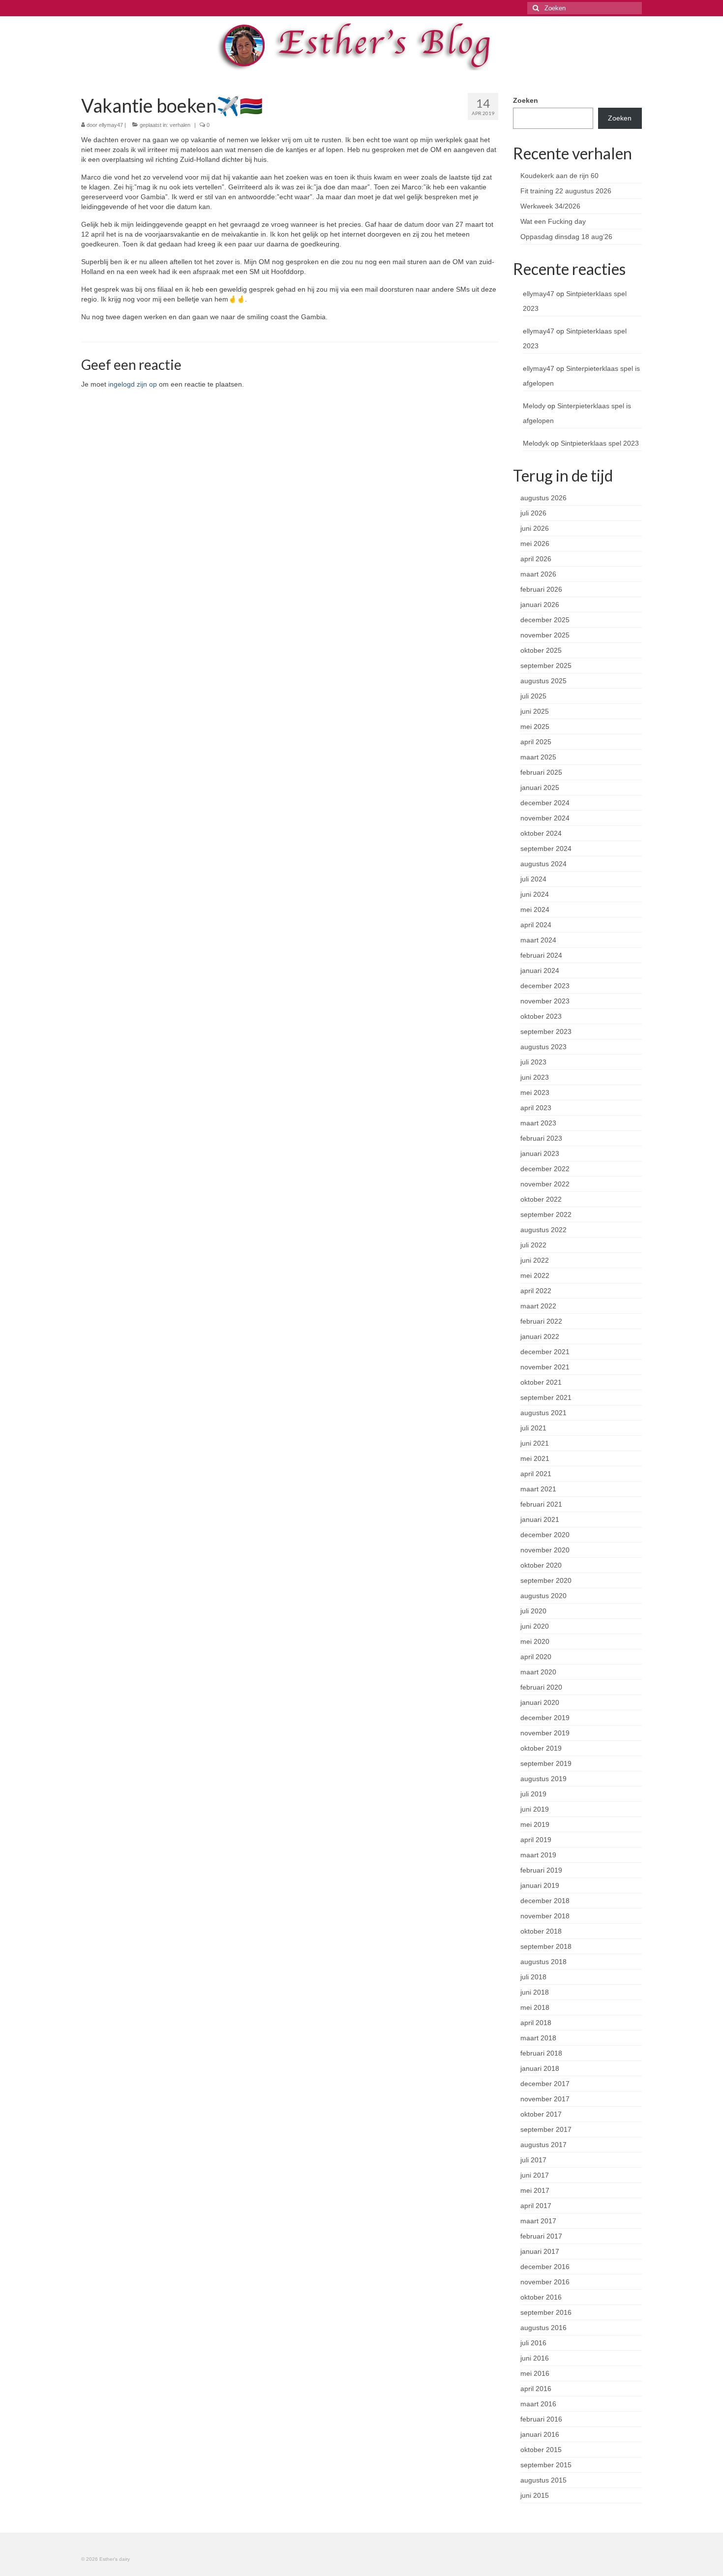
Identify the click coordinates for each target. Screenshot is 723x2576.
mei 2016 (535, 2373)
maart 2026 (538, 574)
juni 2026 (535, 528)
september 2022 (546, 1214)
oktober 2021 (541, 1382)
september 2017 (546, 2129)
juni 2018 (535, 1992)
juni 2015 (535, 2495)
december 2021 (545, 1352)
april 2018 (536, 2023)
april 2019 (536, 1840)
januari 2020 (540, 1702)
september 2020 (546, 1580)
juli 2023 (533, 1062)
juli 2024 (533, 879)
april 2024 (536, 925)
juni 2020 (535, 1626)
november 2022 (545, 1184)
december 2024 (545, 803)
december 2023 (545, 986)
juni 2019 (535, 1809)
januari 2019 (540, 1885)
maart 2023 (538, 1123)
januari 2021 (540, 1519)
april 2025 (536, 742)
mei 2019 (535, 1824)
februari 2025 (541, 772)
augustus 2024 (543, 864)
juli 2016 (533, 2343)
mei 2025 (535, 727)
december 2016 (545, 2267)
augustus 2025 (543, 681)
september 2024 (546, 849)
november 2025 (545, 635)
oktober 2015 (541, 2450)
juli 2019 (533, 1794)
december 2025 (545, 620)
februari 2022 (541, 1321)
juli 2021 (533, 1428)
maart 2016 (538, 2404)
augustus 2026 (543, 498)
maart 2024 (538, 940)
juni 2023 (535, 1077)
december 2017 (545, 2084)
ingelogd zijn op (133, 384)
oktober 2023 (541, 1016)
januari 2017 (540, 2251)
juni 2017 (535, 2175)
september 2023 (546, 1031)
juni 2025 (535, 711)
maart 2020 (538, 1672)
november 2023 (545, 1001)
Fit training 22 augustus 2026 (566, 191)
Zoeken (526, 100)
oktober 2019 (541, 1748)
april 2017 (536, 2206)
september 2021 (546, 1397)
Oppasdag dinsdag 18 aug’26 (566, 237)
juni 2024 (535, 894)
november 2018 (545, 1916)
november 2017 (545, 2099)
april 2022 (536, 1291)
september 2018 (546, 1946)
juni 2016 (535, 2358)
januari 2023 (540, 1153)
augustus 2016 (543, 2328)
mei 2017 (535, 2190)
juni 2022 (535, 1260)
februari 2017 (541, 2236)
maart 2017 (538, 2221)
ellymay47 (111, 125)
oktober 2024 (541, 833)
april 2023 (536, 1108)
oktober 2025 (541, 650)
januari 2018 (540, 2068)
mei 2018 (535, 2007)
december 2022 (545, 1169)
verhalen (180, 125)
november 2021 (545, 1367)
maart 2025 (538, 757)
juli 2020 (533, 1611)
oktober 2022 (541, 1199)
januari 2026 (540, 605)
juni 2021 (535, 1443)
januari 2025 (540, 788)
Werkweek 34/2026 (550, 206)
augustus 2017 (543, 2145)
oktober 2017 (541, 2114)
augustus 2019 (543, 1779)
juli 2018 (533, 1977)
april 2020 (536, 1657)
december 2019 (545, 1718)
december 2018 (545, 1901)
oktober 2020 (541, 1565)
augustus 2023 (543, 1047)
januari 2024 (540, 970)
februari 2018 (541, 2053)
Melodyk (536, 443)
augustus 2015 (543, 2480)
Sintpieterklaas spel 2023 (600, 443)
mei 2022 (535, 1275)
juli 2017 (533, 2160)
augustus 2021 (543, 1413)
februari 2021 (541, 1504)
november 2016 (545, 2282)
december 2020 (545, 1535)
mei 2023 (535, 1092)
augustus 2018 (543, 1962)
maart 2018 (538, 2038)
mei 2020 (535, 1641)
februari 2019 (541, 1870)
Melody (534, 406)
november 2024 (545, 818)
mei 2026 (535, 544)
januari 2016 (540, 2434)
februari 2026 (541, 589)
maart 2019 (538, 1855)
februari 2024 (541, 955)
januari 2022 (540, 1336)
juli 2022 (533, 1245)
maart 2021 (538, 1489)
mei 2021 (535, 1458)
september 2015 (546, 2465)
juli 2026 (533, 513)
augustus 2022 (543, 1230)
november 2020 (545, 1550)
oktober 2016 (541, 2297)
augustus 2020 (543, 1596)
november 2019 (545, 1733)
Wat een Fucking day (553, 221)
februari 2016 (541, 2419)
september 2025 (546, 666)
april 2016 (536, 2389)
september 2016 (546, 2312)
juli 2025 (533, 696)
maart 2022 (538, 1306)
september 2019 (546, 1763)
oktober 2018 (541, 1931)
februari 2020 (541, 1687)
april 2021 (536, 1474)
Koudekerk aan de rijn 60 (559, 176)
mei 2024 (535, 909)
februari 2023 (541, 1138)
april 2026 (536, 559)
